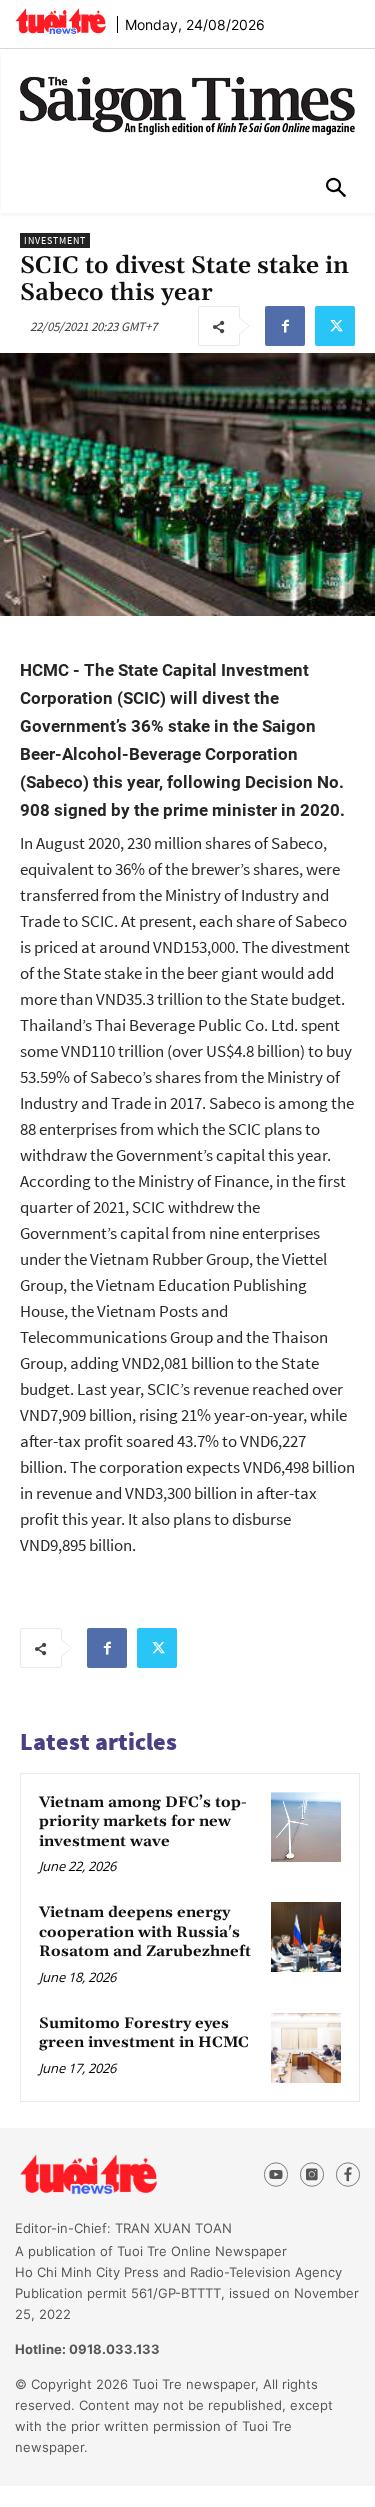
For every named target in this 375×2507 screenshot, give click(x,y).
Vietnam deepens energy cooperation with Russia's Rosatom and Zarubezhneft (145, 1932)
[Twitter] (335, 326)
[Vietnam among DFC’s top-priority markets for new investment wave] (306, 1827)
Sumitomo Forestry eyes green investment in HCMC (144, 2033)
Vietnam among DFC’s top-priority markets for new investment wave (143, 1822)
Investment (55, 240)
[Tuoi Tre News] (124, 2175)
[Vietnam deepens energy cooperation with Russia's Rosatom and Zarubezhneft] (306, 1937)
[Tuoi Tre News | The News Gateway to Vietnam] (60, 21)
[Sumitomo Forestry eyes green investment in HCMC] (306, 2048)
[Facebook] (285, 326)
